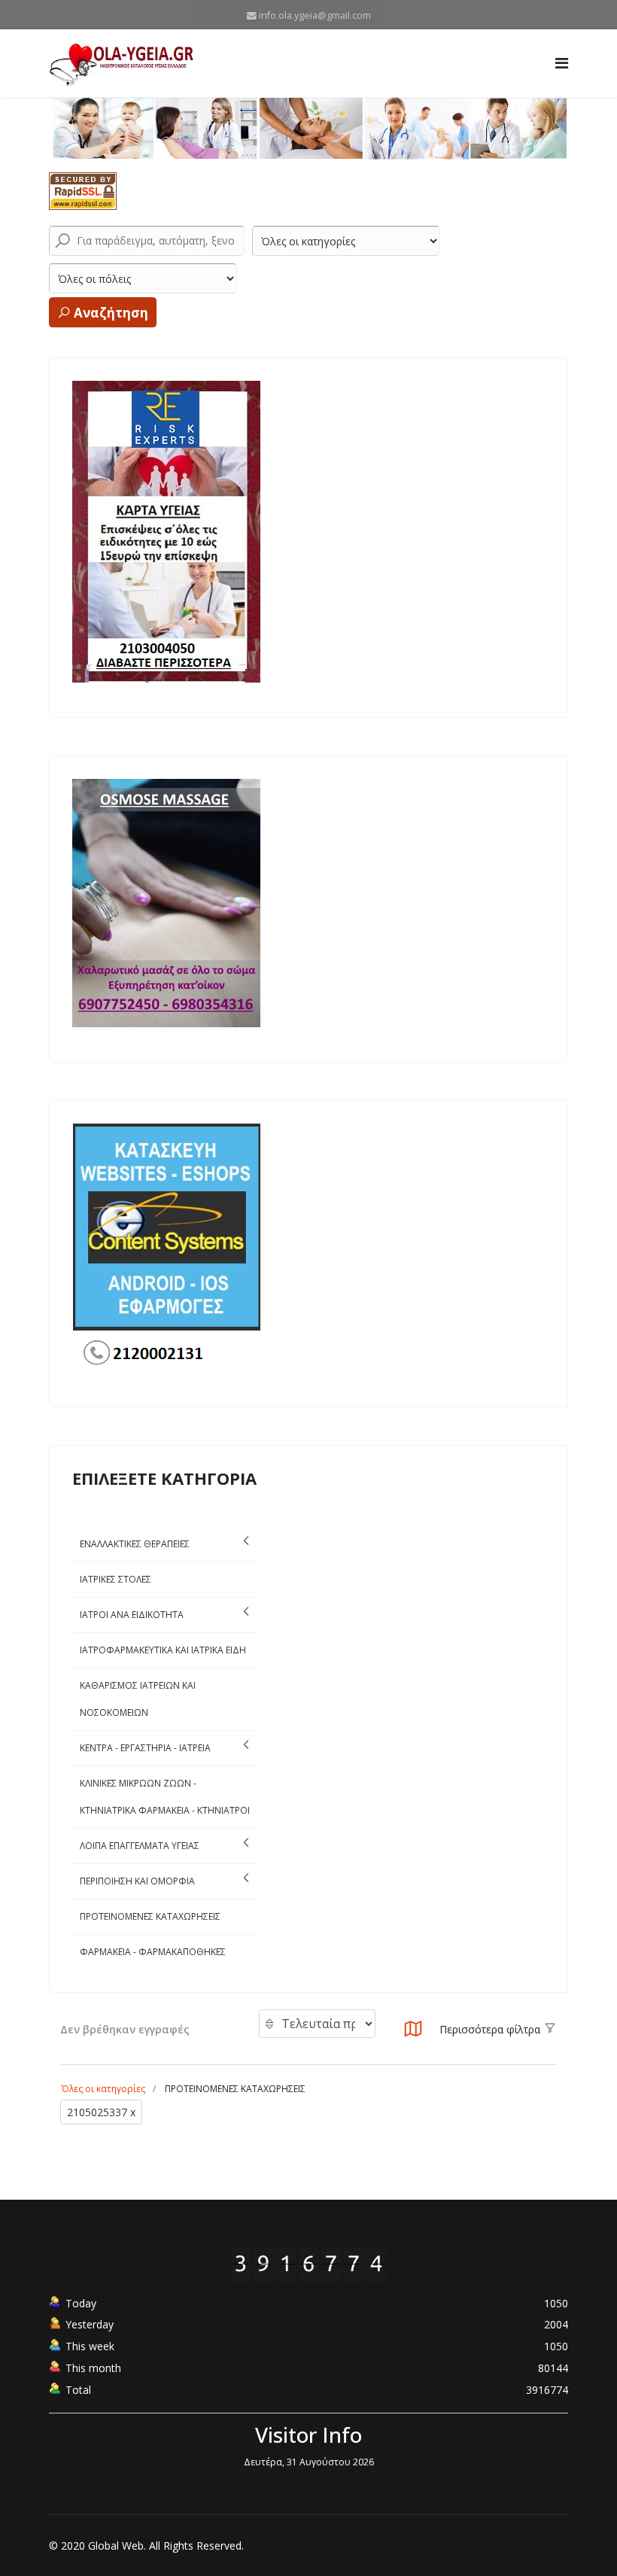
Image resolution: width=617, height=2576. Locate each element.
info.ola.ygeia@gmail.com (315, 15)
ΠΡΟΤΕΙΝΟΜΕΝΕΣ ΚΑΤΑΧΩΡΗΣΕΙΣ (150, 1916)
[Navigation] (562, 63)
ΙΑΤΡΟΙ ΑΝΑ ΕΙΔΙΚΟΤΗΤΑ (132, 1615)
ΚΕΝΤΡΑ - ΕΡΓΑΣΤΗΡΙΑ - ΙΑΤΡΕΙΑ (145, 1748)
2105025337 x (101, 2112)
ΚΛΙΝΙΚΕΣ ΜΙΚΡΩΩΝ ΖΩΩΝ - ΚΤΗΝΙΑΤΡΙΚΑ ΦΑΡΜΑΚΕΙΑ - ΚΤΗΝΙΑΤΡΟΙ (165, 1797)
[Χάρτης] (413, 2033)
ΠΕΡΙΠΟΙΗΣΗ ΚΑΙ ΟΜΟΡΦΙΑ (137, 1881)
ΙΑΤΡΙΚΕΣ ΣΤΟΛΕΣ (115, 1579)
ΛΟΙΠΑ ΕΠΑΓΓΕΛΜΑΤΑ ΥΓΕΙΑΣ (140, 1846)
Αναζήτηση (109, 313)
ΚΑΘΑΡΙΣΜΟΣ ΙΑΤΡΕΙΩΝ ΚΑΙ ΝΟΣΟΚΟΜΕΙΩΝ (138, 1699)
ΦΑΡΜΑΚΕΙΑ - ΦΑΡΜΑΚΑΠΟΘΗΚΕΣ (153, 1952)
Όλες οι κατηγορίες (103, 2089)
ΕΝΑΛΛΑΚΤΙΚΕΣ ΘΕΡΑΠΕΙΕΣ (135, 1544)
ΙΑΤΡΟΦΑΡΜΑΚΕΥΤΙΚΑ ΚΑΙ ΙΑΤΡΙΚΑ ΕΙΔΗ (163, 1650)
